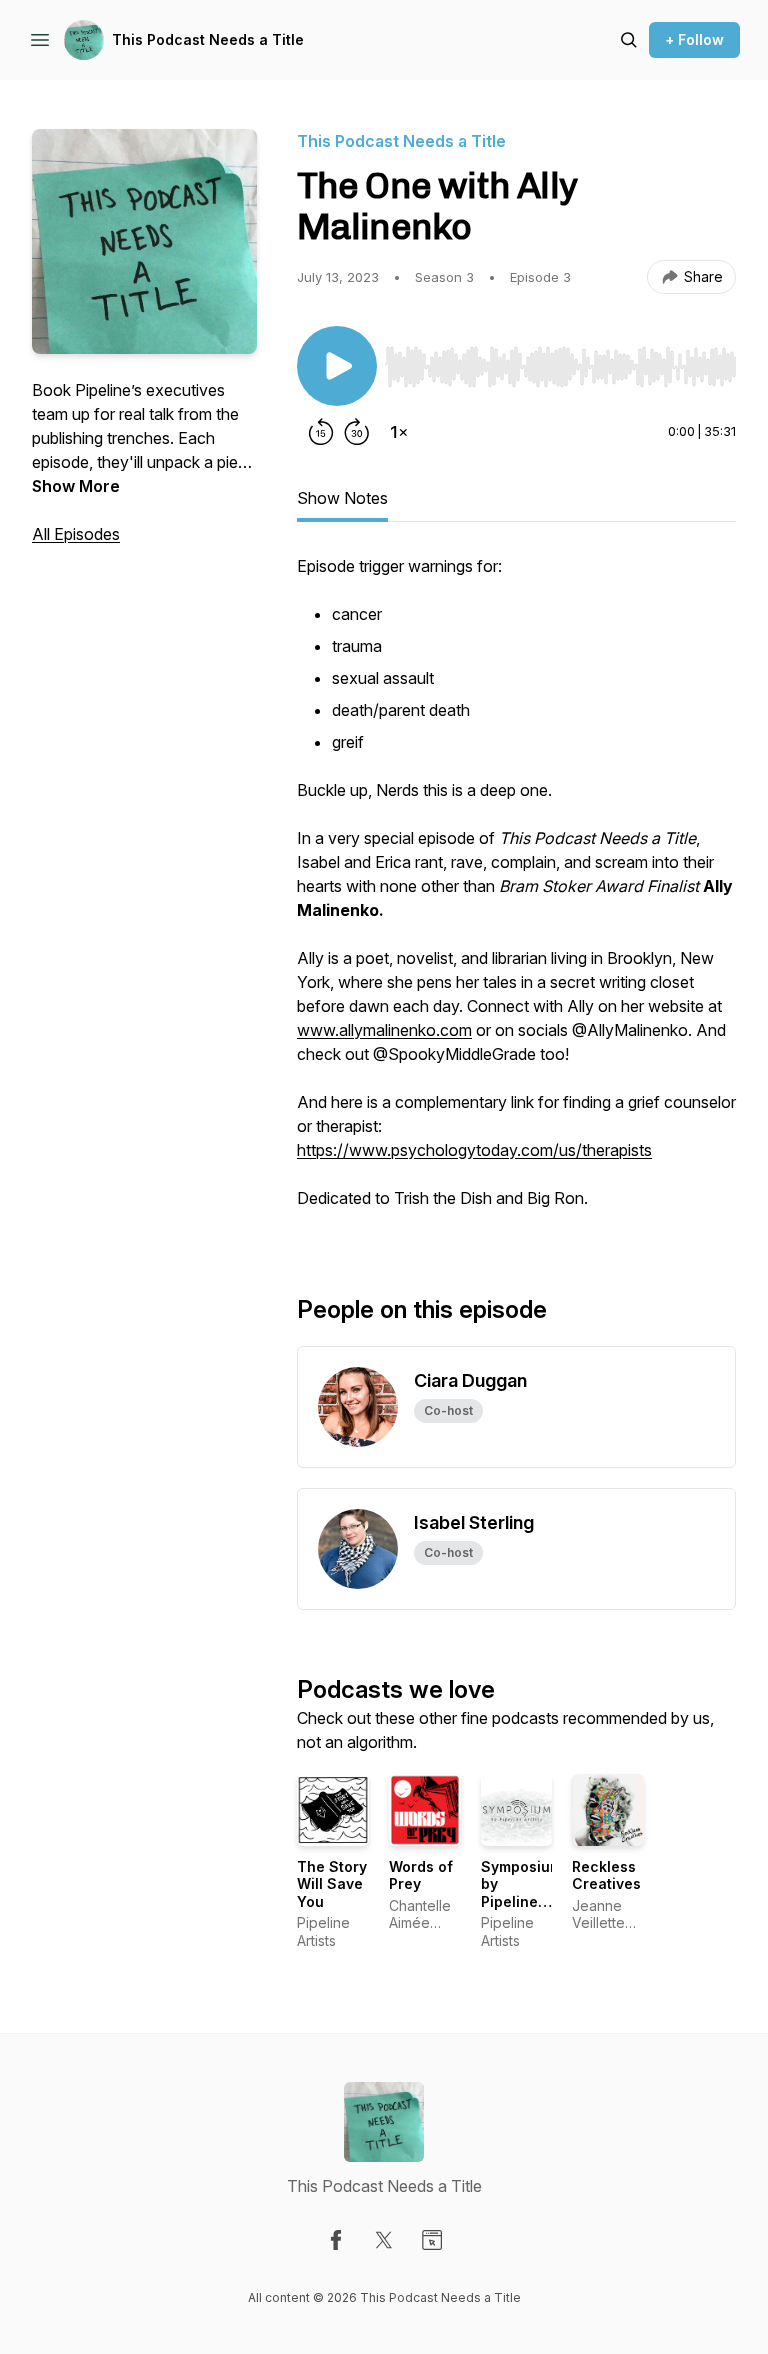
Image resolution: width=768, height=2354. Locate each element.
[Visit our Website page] (432, 2240)
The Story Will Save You (332, 1884)
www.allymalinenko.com (384, 1030)
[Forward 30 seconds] (357, 432)
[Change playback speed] (399, 432)
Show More (76, 486)
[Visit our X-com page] (384, 2240)
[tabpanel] (516, 892)
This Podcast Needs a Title (208, 39)
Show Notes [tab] (342, 498)
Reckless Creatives (606, 1875)
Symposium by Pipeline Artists (521, 1893)
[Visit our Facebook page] (336, 2240)
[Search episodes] (629, 40)
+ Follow (694, 39)
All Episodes (76, 534)
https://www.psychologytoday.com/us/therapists (474, 1150)
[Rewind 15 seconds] (321, 432)
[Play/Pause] (337, 366)
